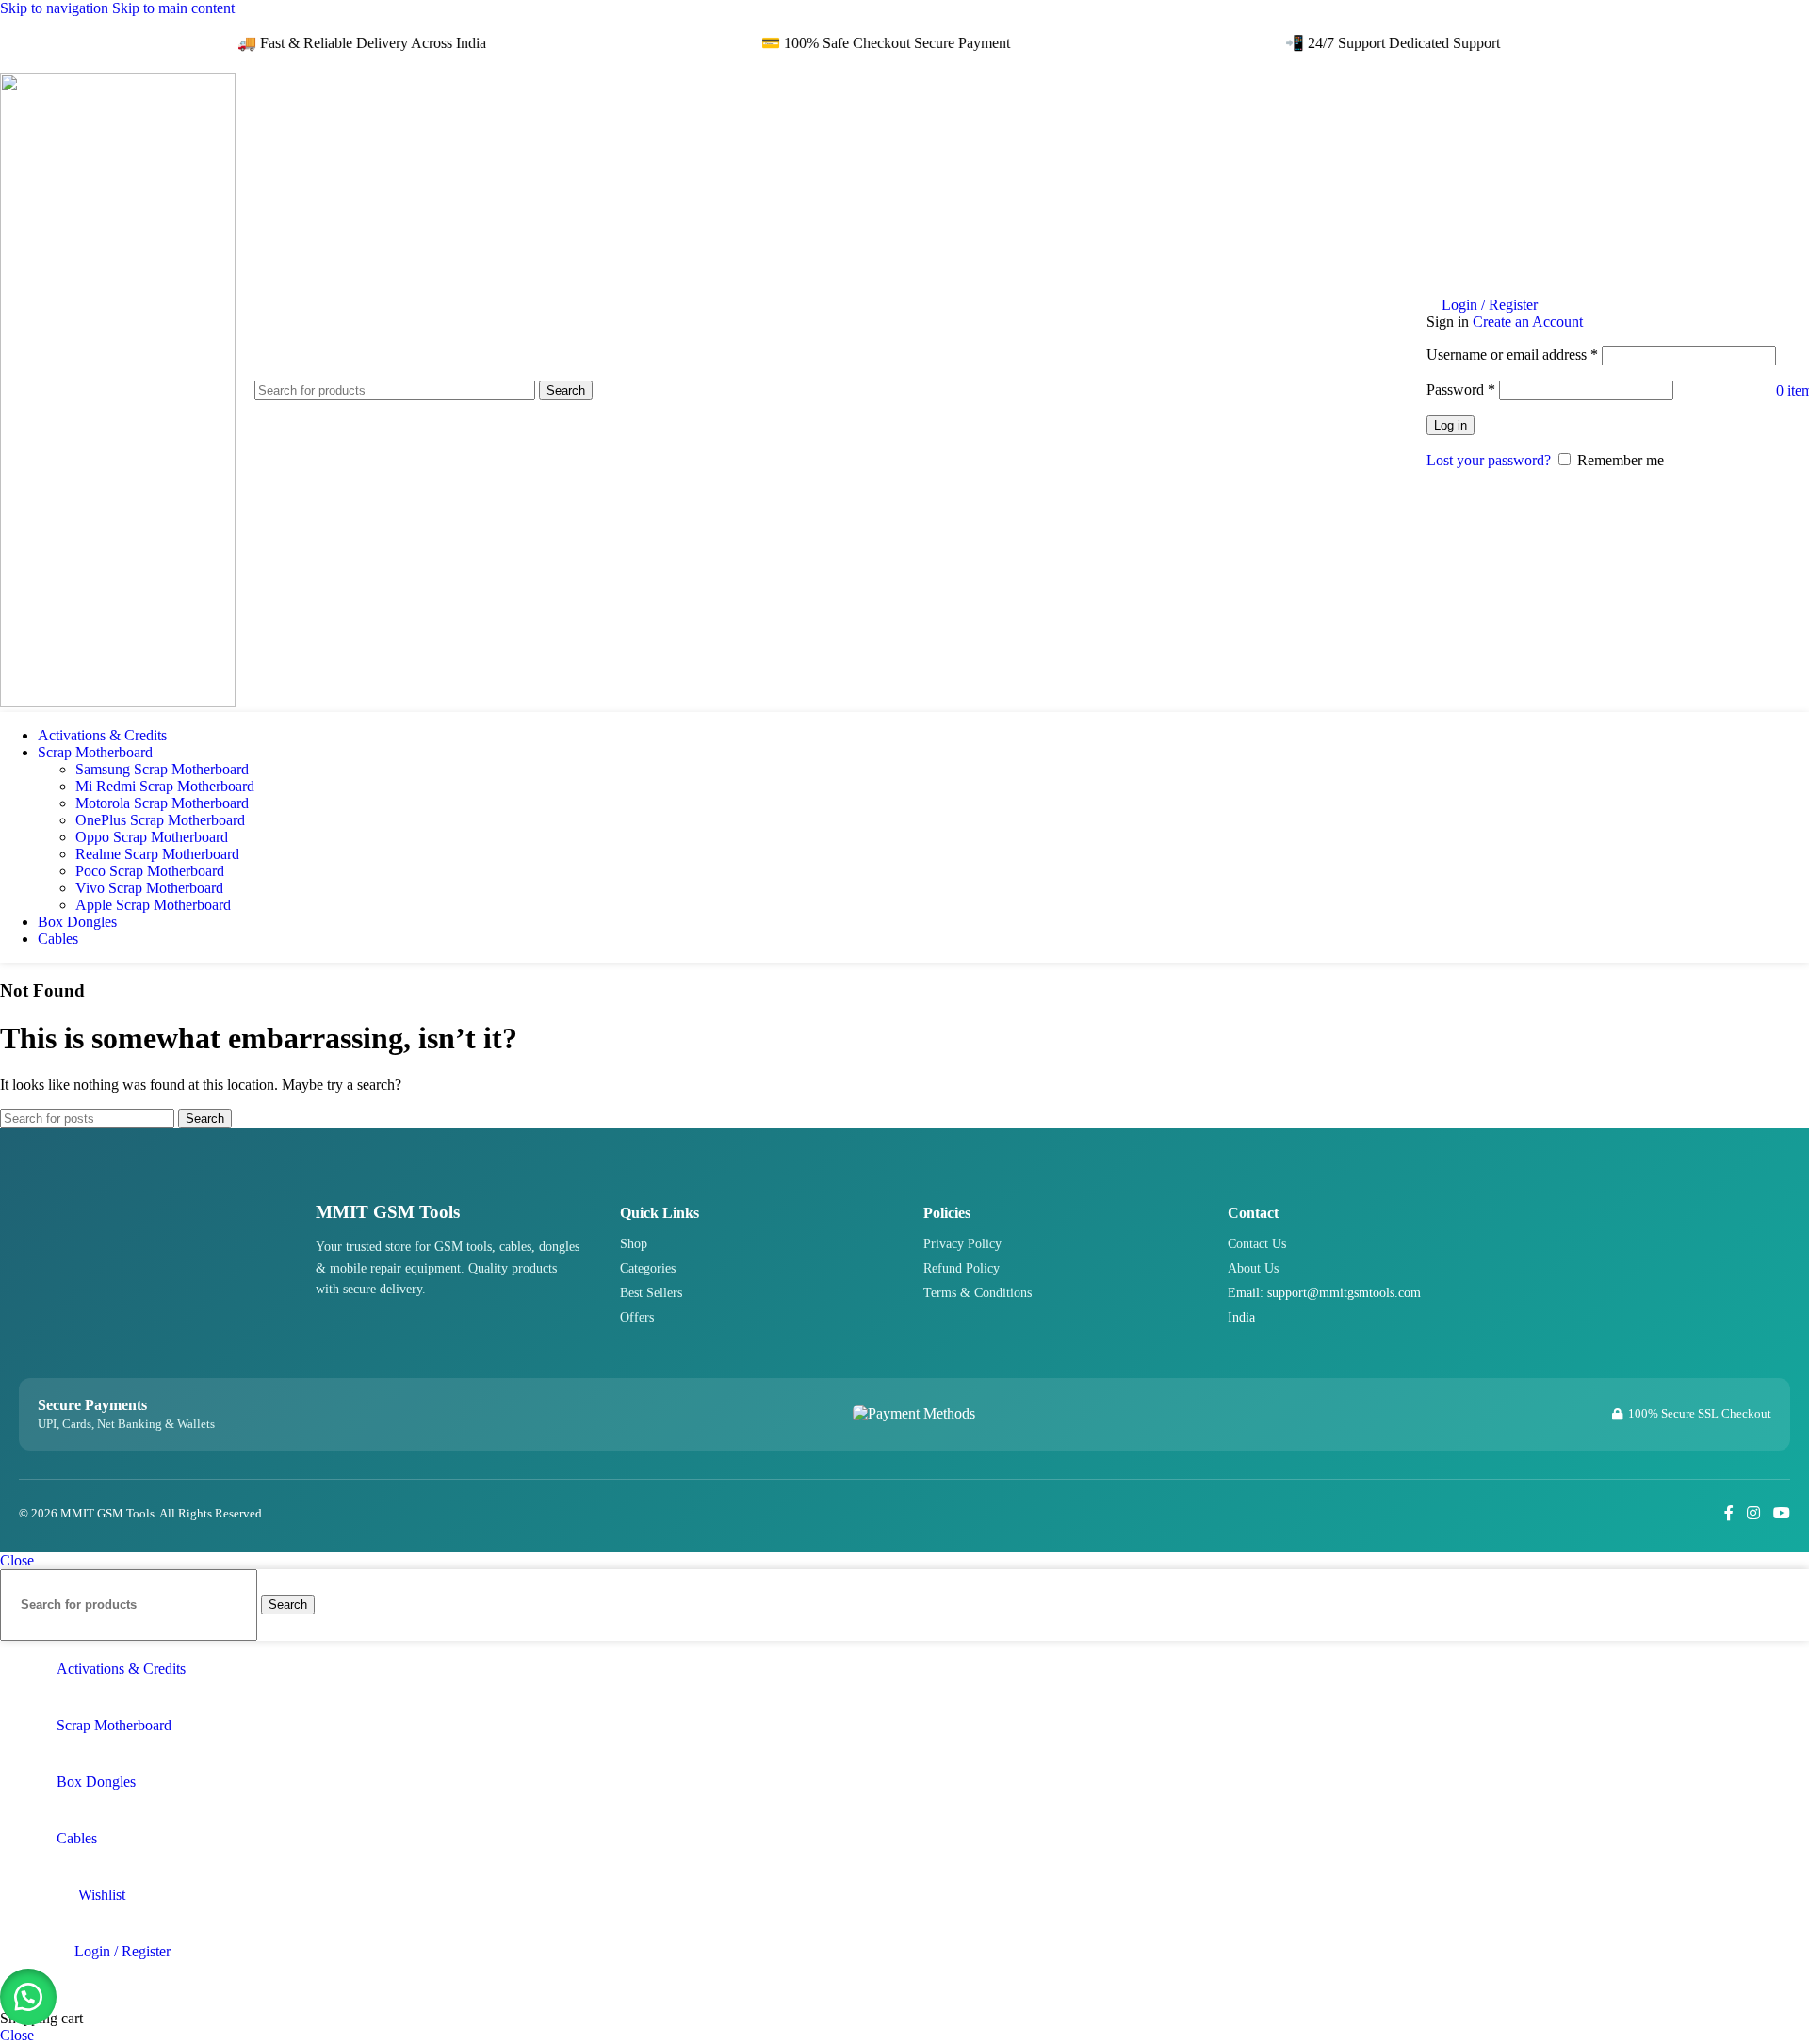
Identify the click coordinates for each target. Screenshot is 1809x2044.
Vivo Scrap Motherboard (149, 888)
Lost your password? (1489, 460)
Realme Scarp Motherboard (157, 854)
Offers (637, 1317)
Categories (648, 1268)
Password (1461, 389)
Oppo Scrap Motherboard (152, 837)
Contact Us (1257, 1244)
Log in (1450, 425)
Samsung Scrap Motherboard (162, 769)
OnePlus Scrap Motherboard (160, 820)
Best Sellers (651, 1293)
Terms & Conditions (978, 1293)
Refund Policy (962, 1268)
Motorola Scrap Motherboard (162, 803)
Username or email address (1512, 355)
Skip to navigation (56, 8)
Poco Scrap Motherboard (150, 871)
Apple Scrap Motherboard (153, 905)
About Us (1253, 1268)
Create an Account (1528, 322)
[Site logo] (118, 702)
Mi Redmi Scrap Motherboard (165, 786)
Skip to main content (173, 8)
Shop (634, 1244)
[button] (28, 1997)
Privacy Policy (962, 1244)
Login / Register (122, 1951)
